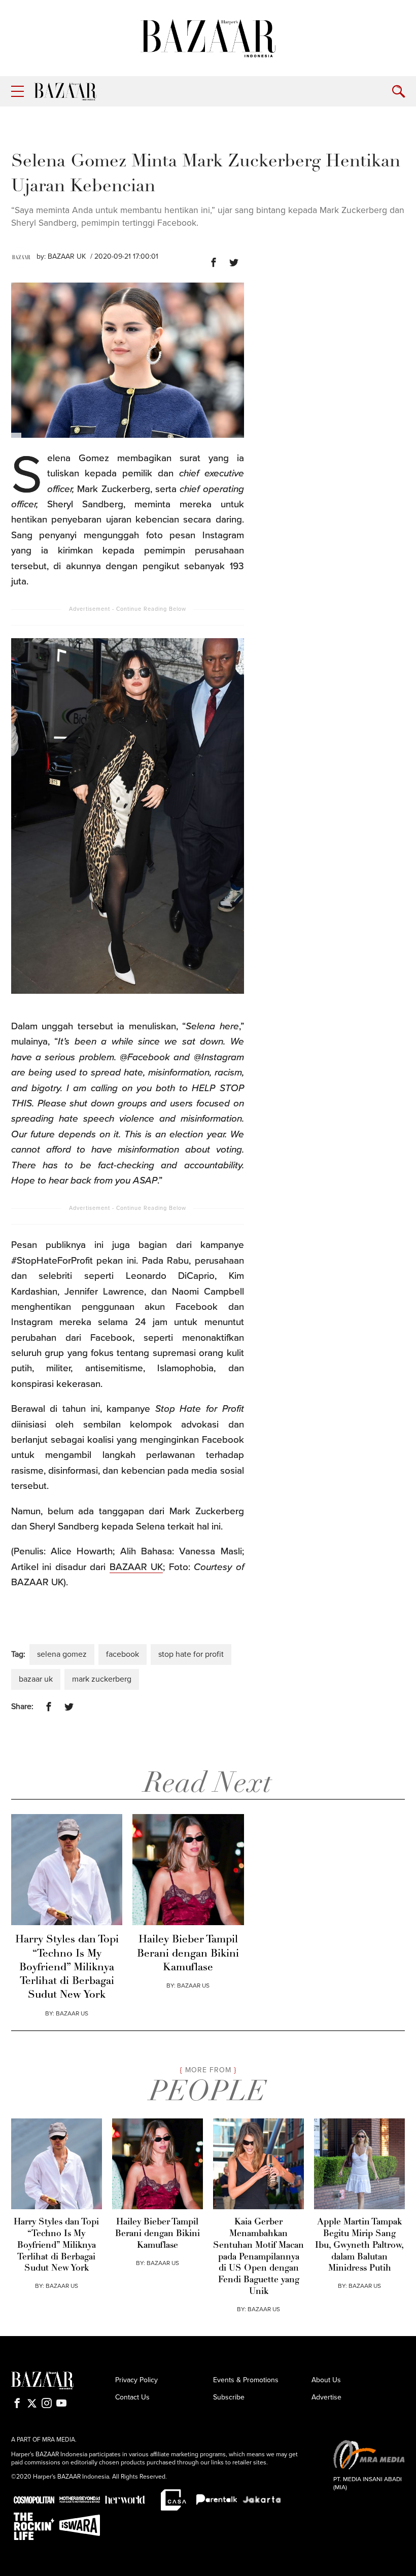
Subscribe (229, 2397)
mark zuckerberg (102, 1679)
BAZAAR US (72, 2013)
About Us (326, 2380)
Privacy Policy (136, 2380)
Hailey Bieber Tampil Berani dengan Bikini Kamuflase (188, 1954)
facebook (123, 1654)
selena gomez (62, 1654)
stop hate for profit (191, 1654)
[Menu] (18, 92)
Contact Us (132, 2397)
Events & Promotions (246, 2380)
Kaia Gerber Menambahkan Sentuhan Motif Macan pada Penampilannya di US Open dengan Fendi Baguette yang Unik (258, 2257)
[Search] (398, 92)
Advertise (326, 2397)
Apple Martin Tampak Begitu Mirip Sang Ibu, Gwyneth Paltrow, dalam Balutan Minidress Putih (359, 2245)
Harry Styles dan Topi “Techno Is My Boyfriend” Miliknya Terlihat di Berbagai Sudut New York (67, 1967)
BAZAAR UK (67, 256)
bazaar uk (36, 1679)
